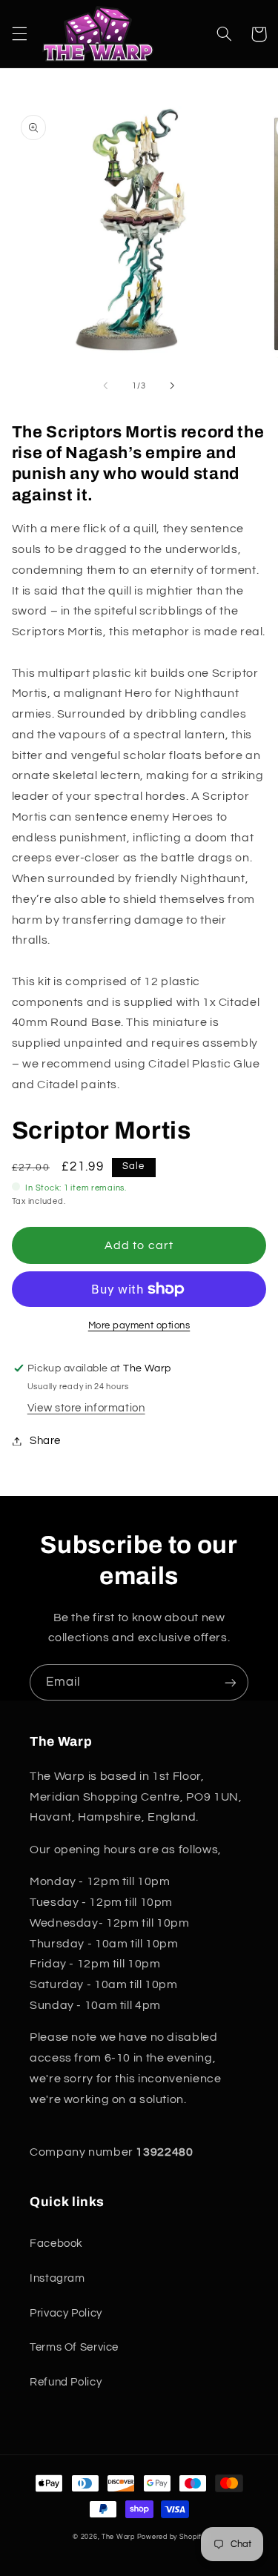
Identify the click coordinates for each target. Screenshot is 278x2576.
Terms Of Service (74, 2347)
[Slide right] (173, 386)
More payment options (139, 1326)
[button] (19, 34)
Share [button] (45, 1441)
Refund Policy (66, 2382)
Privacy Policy (66, 2313)
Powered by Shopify (171, 2537)
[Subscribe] (231, 1682)
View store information (86, 1408)
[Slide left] (105, 386)
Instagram (57, 2278)
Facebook (56, 2244)
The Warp (118, 2537)
